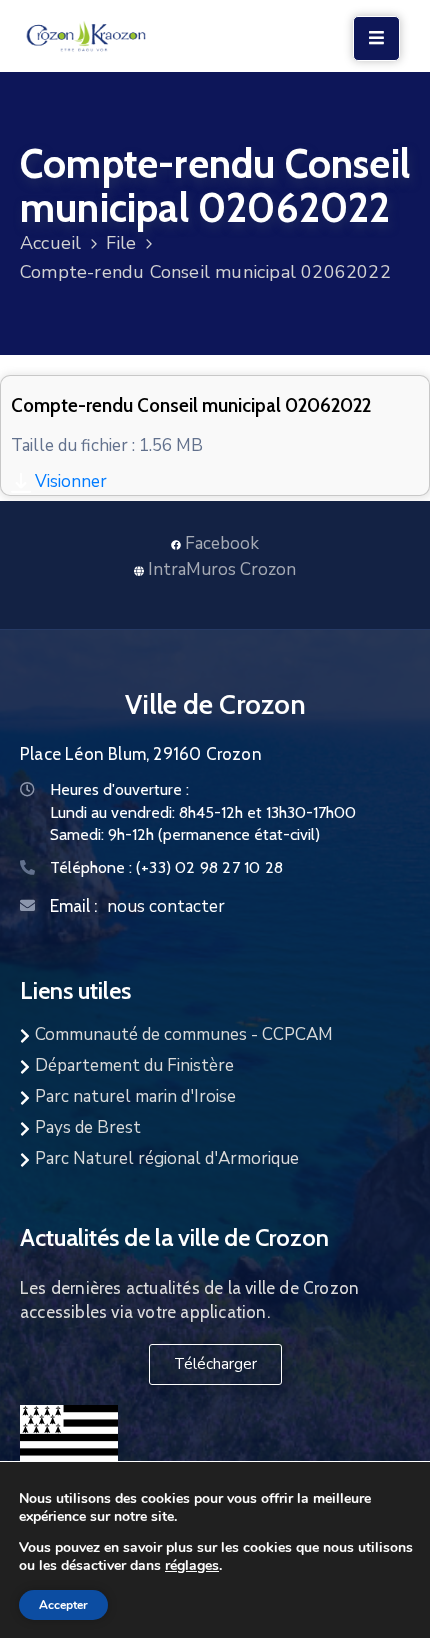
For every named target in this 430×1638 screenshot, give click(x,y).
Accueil (50, 243)
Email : (73, 906)
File (121, 243)
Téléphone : (166, 867)
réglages (192, 1565)
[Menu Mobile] (376, 38)
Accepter (63, 1605)
